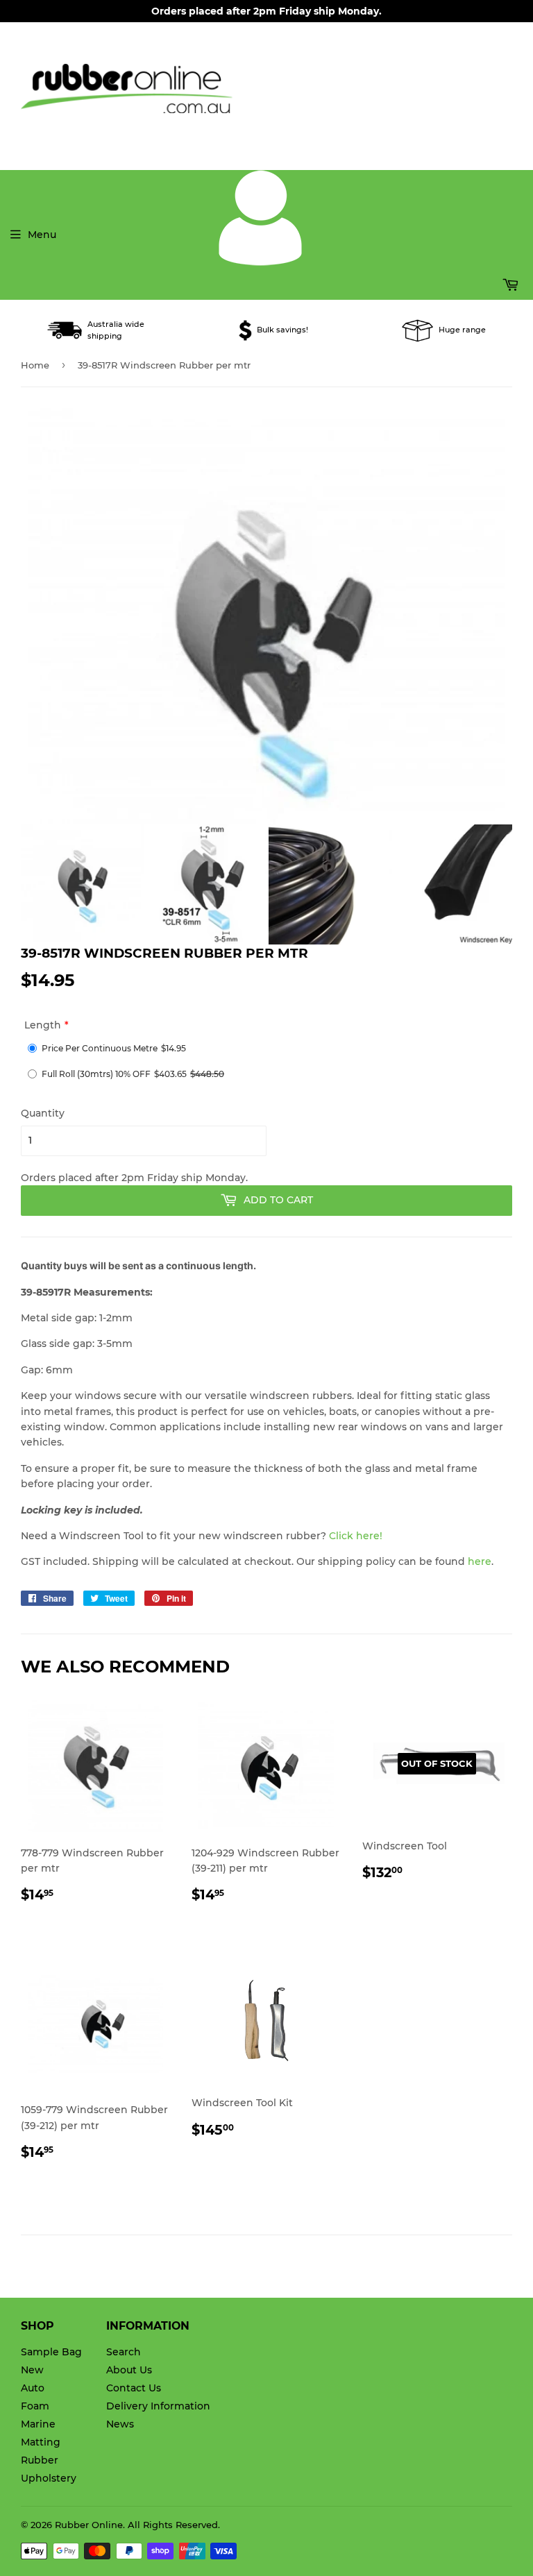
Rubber (40, 2460)
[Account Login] (260, 262)
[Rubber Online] (266, 88)
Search (124, 2352)
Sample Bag (51, 2352)
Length (43, 1025)
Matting (41, 2442)
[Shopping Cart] (371, 285)
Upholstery (49, 2478)
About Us (129, 2370)
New (32, 2370)
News (120, 2424)
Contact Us (134, 2388)
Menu (42, 235)
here (480, 1561)
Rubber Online (89, 2525)
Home (35, 365)
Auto (33, 2388)
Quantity (43, 1113)
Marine (38, 2424)
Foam (35, 2406)
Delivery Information (158, 2406)
